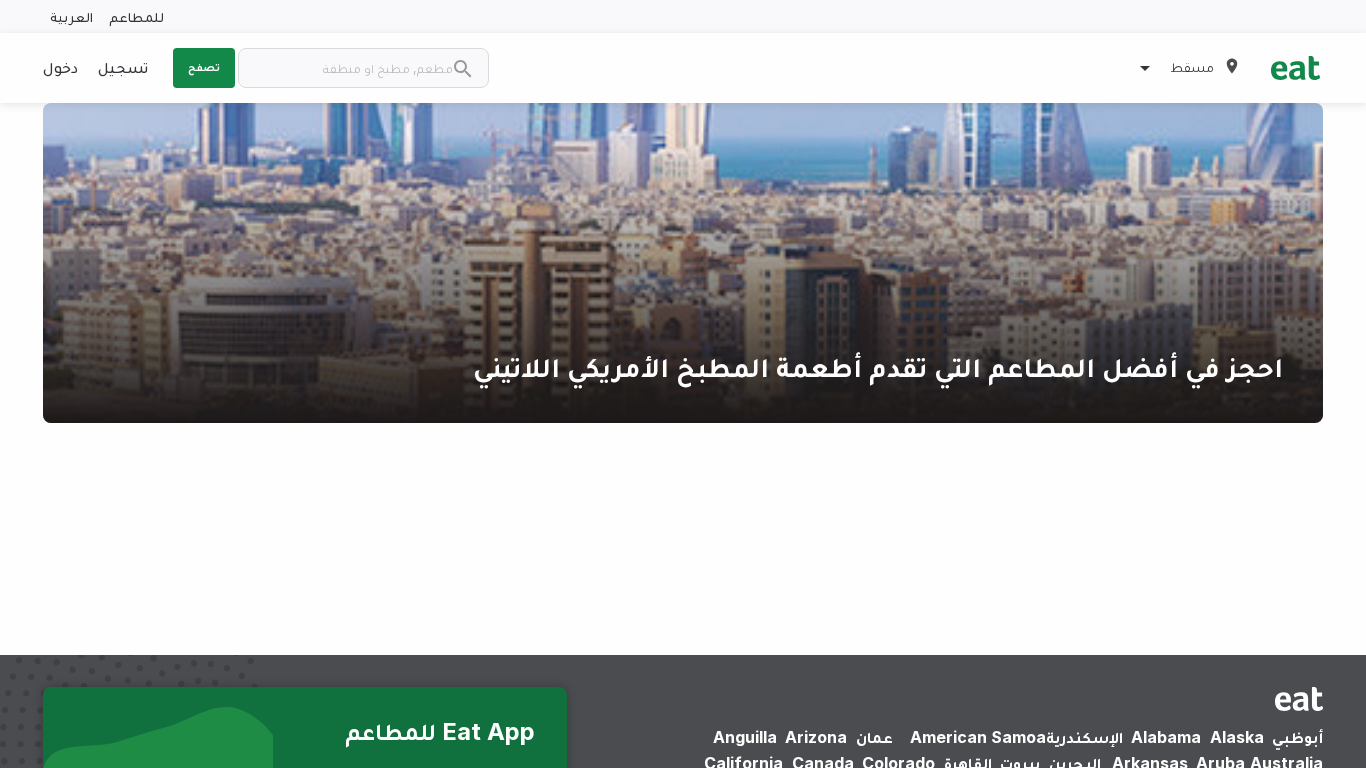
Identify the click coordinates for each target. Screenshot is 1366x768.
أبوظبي (1297, 737)
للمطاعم (136, 16)
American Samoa (978, 737)
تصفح (204, 67)
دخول (60, 67)
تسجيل (123, 67)
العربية (71, 16)
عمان (874, 737)
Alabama (1166, 737)
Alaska (1237, 737)
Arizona (816, 737)
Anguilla (745, 737)
